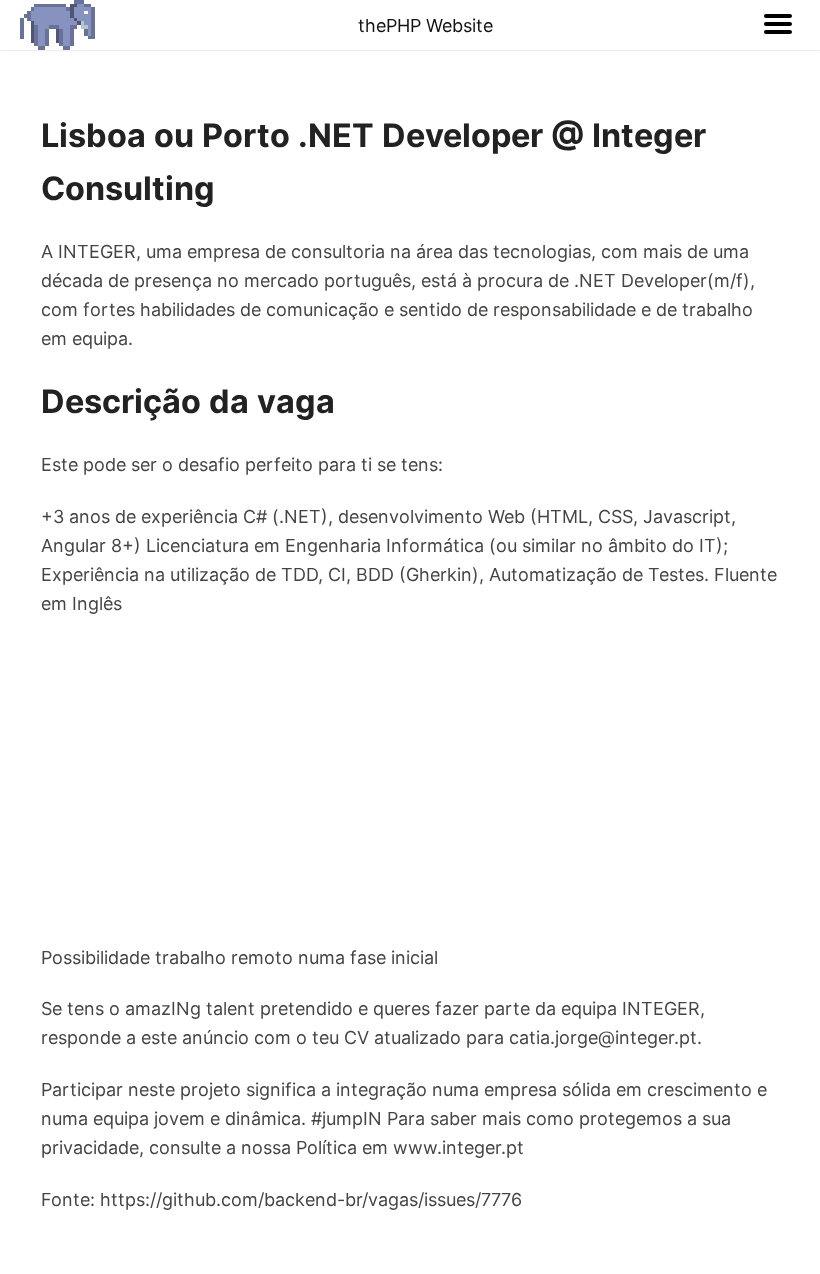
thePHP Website (425, 25)
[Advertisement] (410, 781)
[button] (778, 25)
